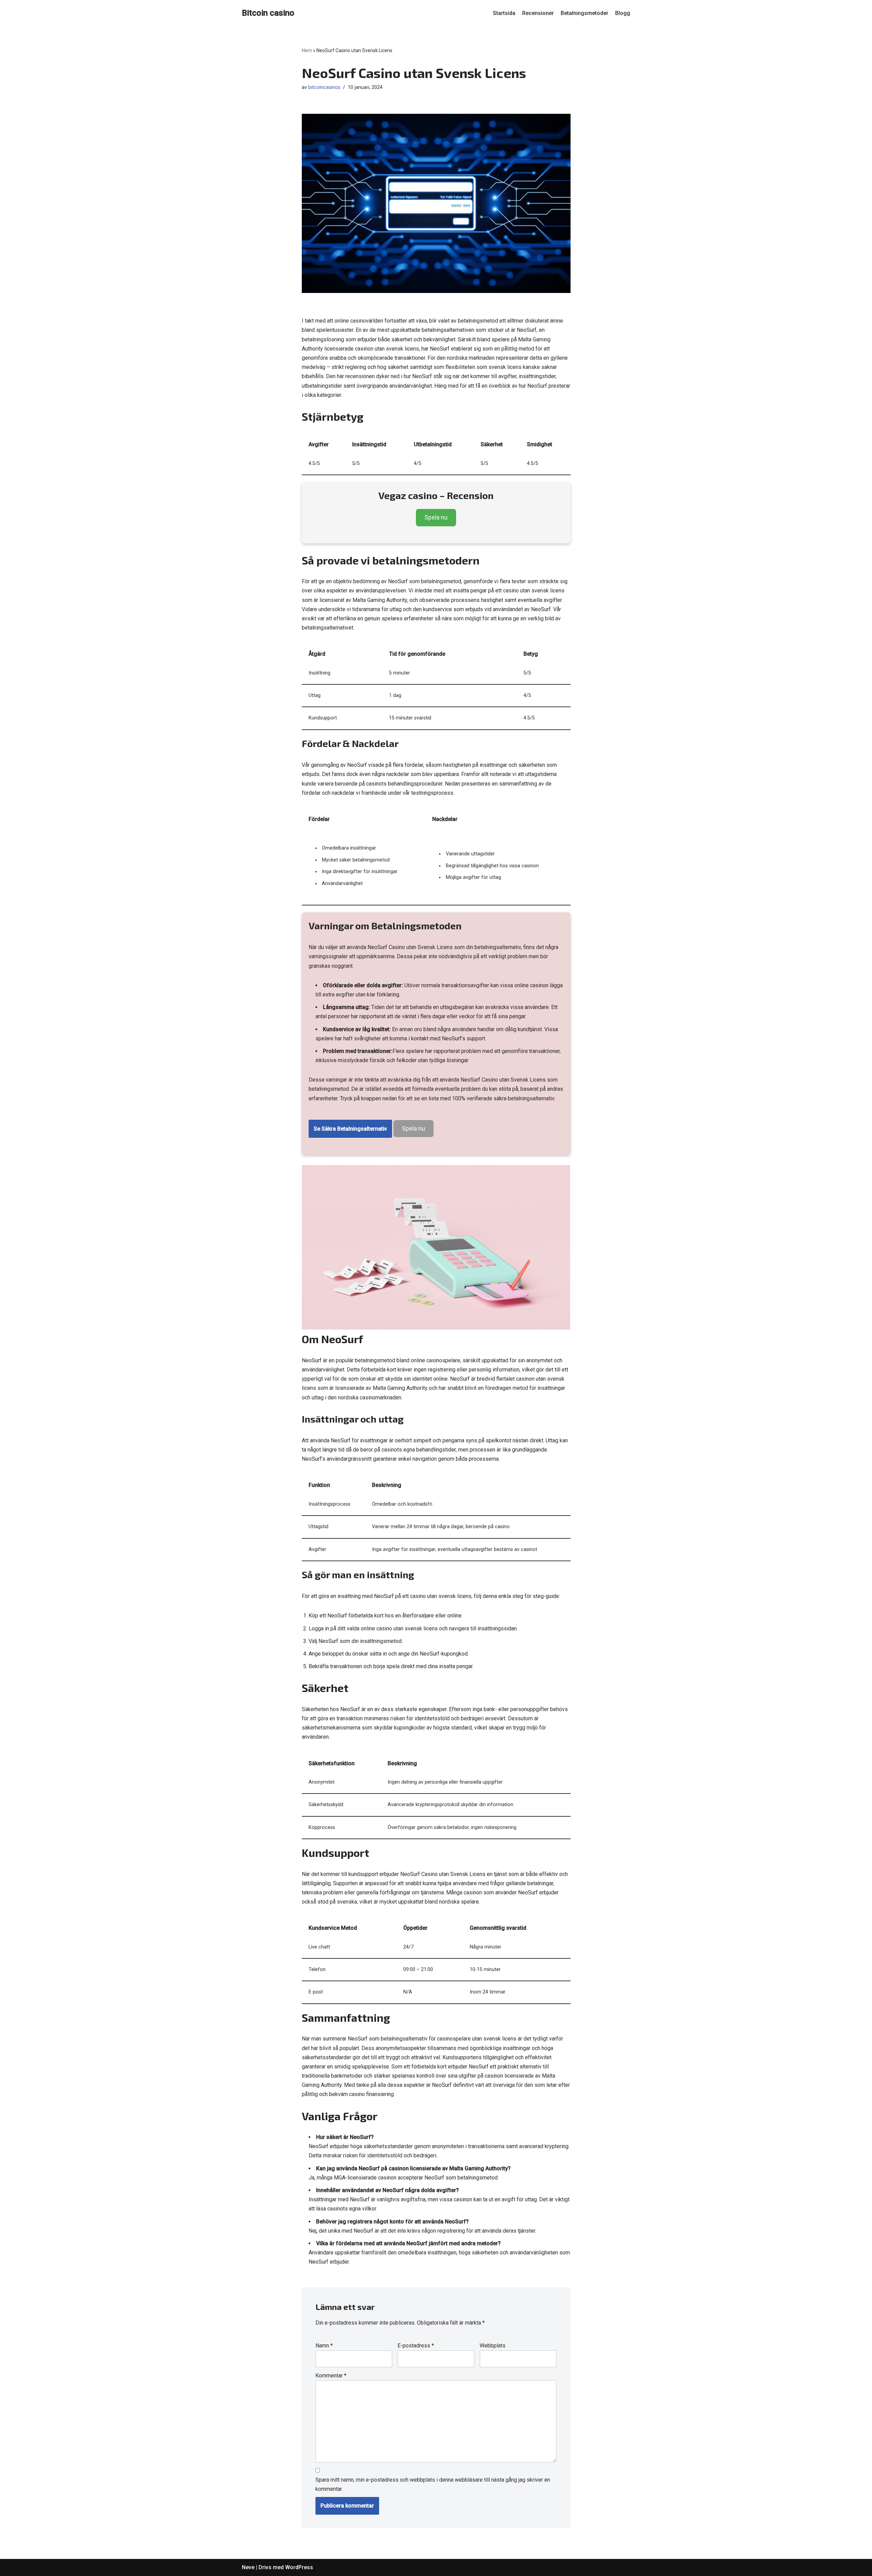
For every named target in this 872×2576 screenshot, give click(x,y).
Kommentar (331, 2376)
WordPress (299, 2567)
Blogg (623, 13)
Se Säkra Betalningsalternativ (350, 1129)
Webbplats (493, 2346)
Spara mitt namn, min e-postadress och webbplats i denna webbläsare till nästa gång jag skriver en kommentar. (433, 2484)
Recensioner (538, 13)
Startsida (504, 13)
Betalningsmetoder (585, 13)
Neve (248, 2567)
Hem (307, 50)
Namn (324, 2346)
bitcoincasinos (324, 87)
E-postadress (416, 2346)
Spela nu (436, 517)
